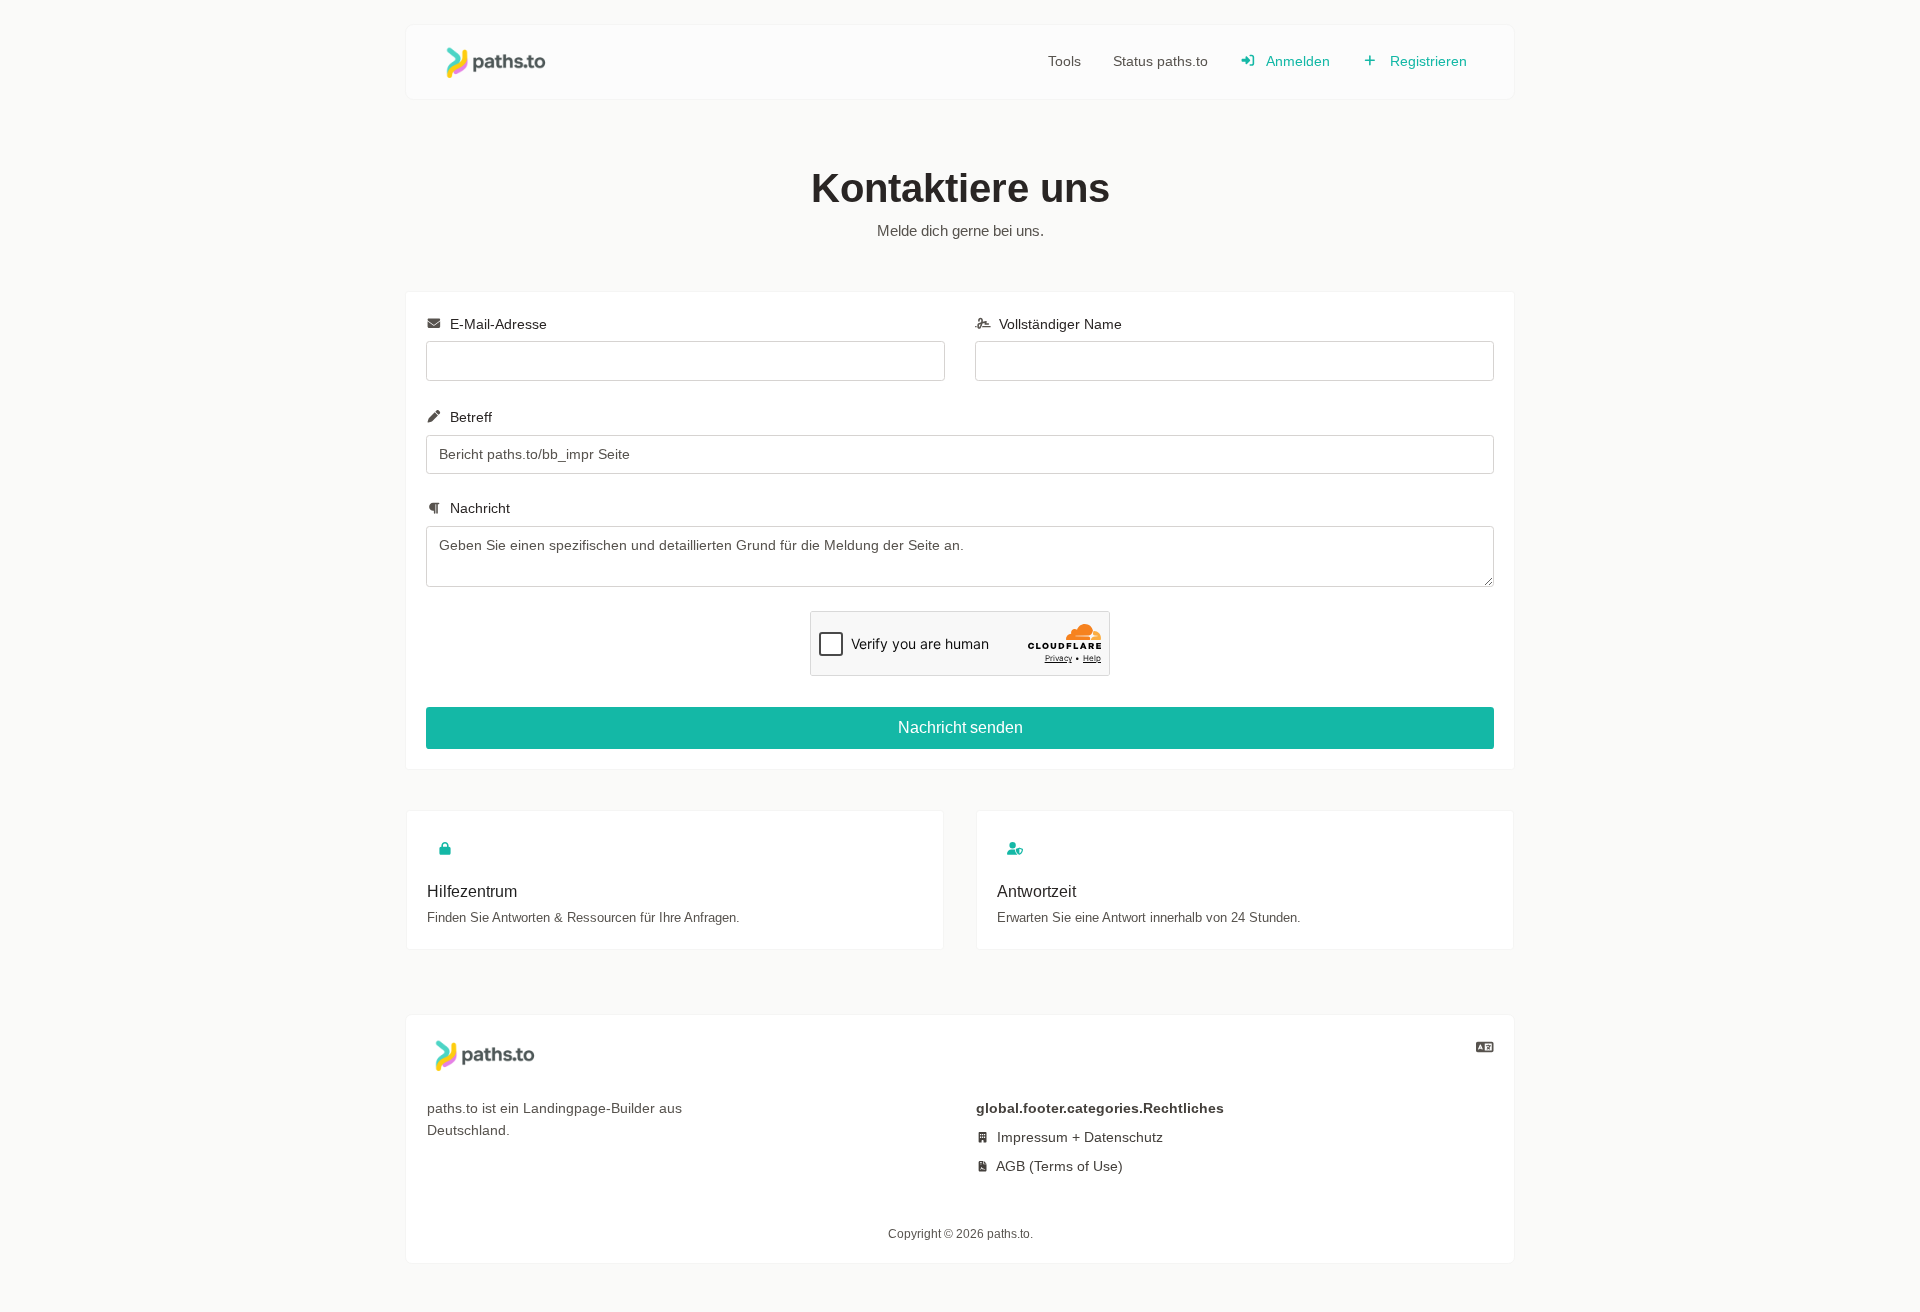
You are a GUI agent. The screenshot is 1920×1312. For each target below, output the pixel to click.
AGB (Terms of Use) (1058, 1166)
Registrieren (1426, 61)
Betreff (469, 417)
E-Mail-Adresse (496, 324)
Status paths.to (1160, 61)
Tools (1064, 61)
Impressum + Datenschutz (1078, 1137)
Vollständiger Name (1058, 324)
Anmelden (1296, 61)
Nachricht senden (960, 727)
